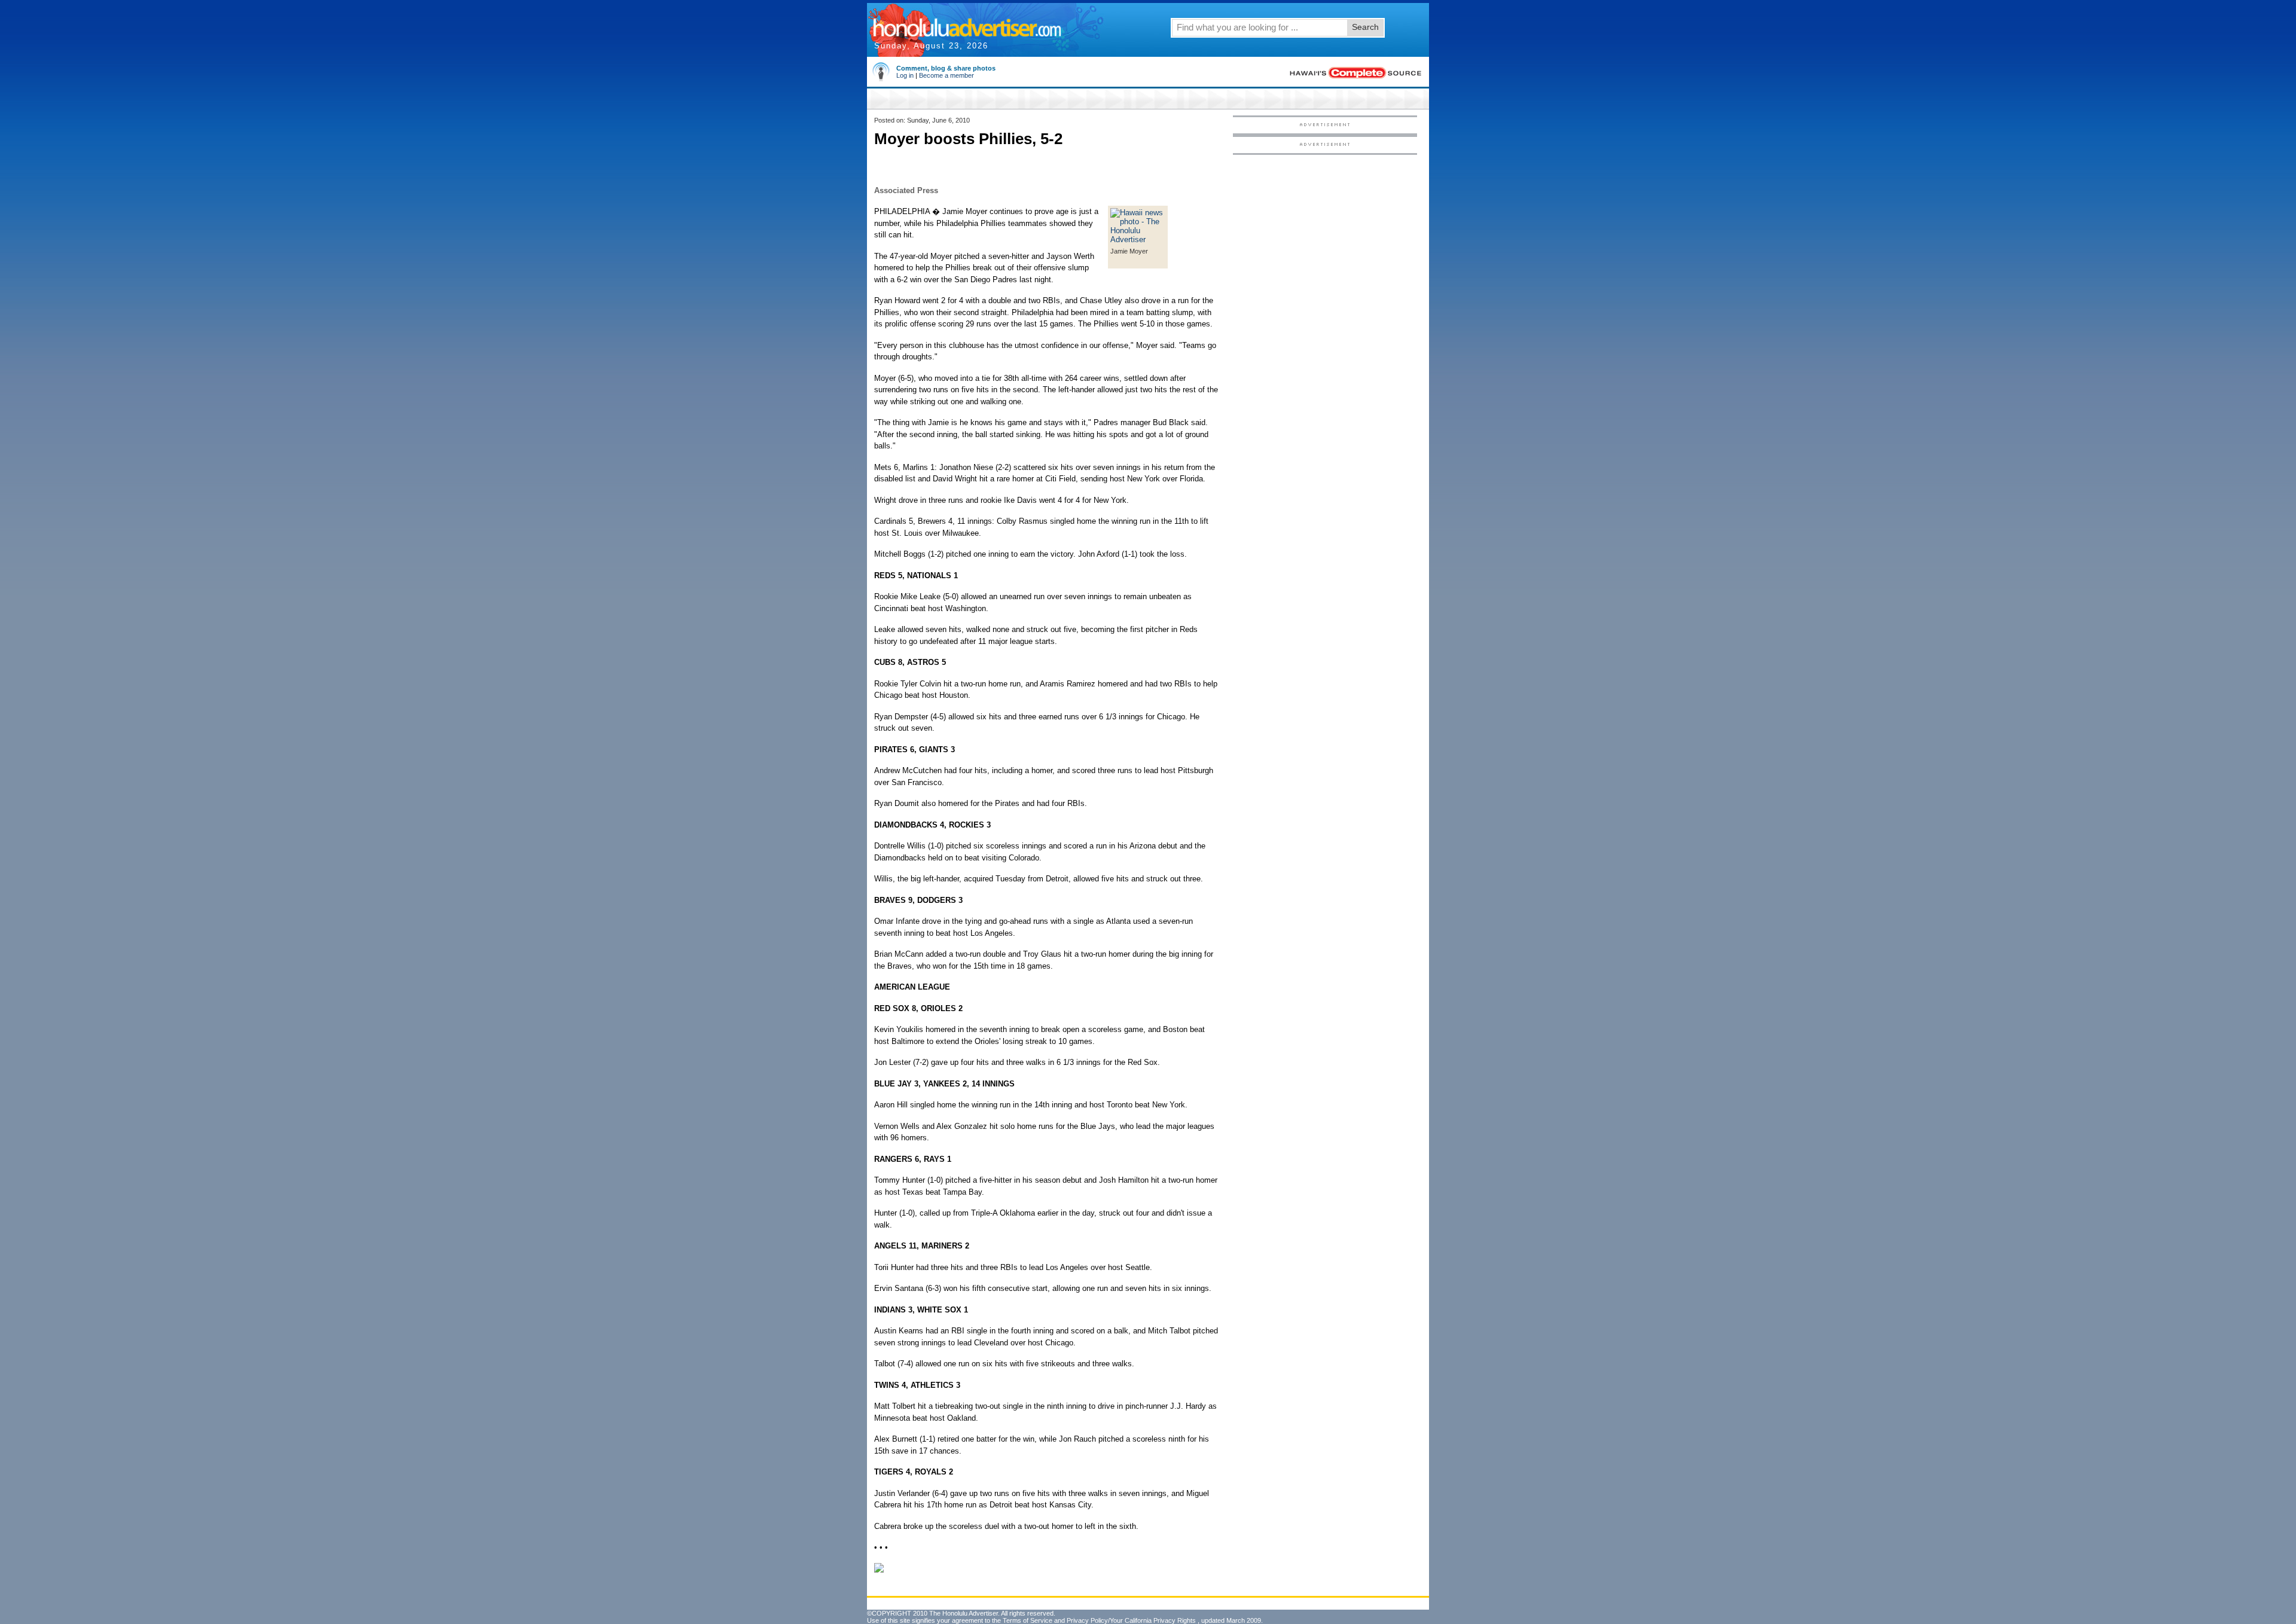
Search (1365, 27)
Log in (905, 75)
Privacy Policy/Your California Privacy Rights (1131, 1620)
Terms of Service (1028, 1620)
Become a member (947, 75)
